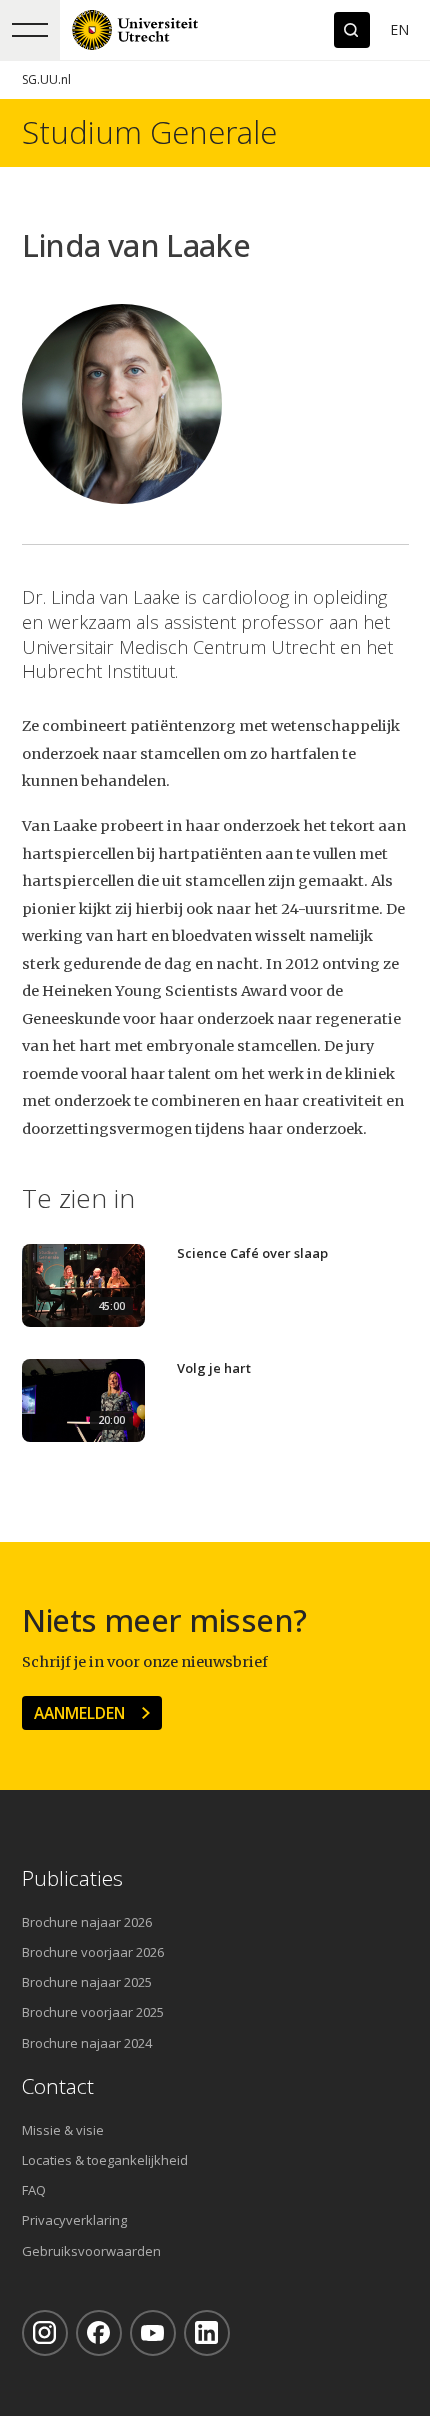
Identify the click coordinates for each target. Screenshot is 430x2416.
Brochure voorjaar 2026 (93, 1952)
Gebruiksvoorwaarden (91, 2251)
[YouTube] (153, 2333)
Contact (58, 2086)
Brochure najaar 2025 (87, 1982)
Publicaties (72, 1878)
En (399, 29)
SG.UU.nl (46, 79)
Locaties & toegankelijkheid (105, 2160)
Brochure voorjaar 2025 (93, 2012)
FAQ (34, 2190)
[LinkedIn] (207, 2333)
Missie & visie (63, 2130)
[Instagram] (45, 2333)
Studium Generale (149, 132)
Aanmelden (79, 1713)
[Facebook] (99, 2333)
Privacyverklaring (74, 2220)
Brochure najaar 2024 (87, 2043)
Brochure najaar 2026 (87, 1922)
